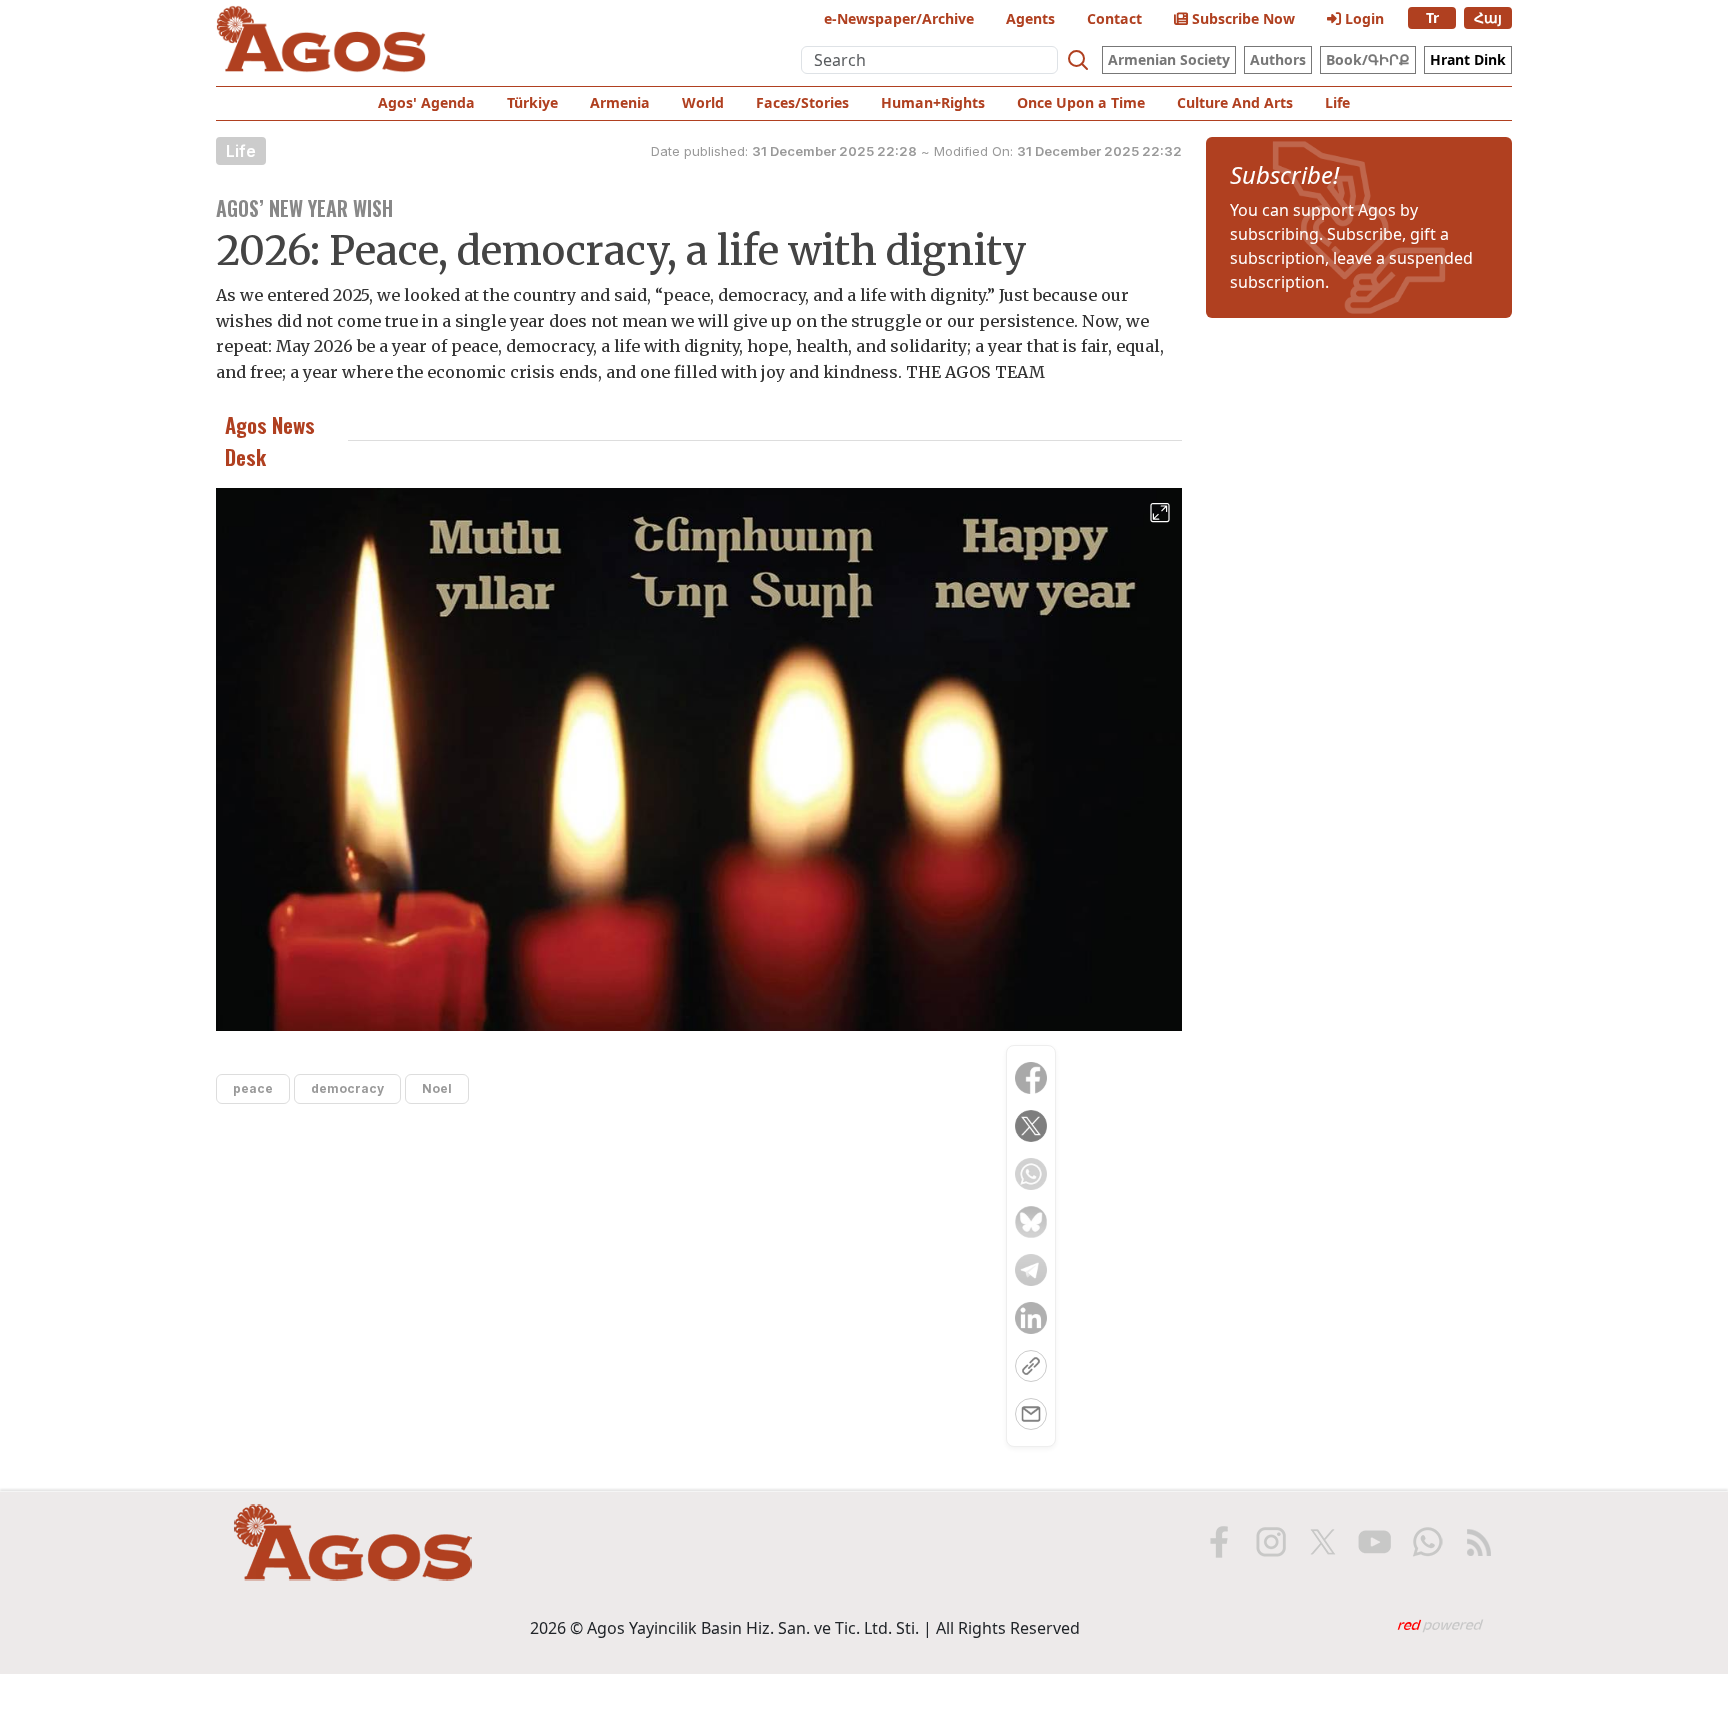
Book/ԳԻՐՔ (1368, 59)
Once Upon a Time (1081, 102)
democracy (347, 1088)
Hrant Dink (1468, 59)
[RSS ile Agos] (1479, 1542)
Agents (1030, 18)
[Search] (1078, 60)
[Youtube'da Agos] (1375, 1542)
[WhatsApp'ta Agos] (1427, 1542)
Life (1337, 102)
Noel (437, 1088)
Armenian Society (1169, 59)
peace (253, 1088)
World (703, 102)
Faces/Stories (802, 102)
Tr (1432, 17)
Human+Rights (933, 102)
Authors (1278, 59)
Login (1362, 18)
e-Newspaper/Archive (899, 18)
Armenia (620, 102)
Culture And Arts (1235, 102)
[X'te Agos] (1323, 1542)
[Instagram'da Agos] (1271, 1542)
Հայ (1488, 17)
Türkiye (532, 102)
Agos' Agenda (426, 102)
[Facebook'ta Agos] (1219, 1542)
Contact (1114, 18)
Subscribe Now (1241, 18)
